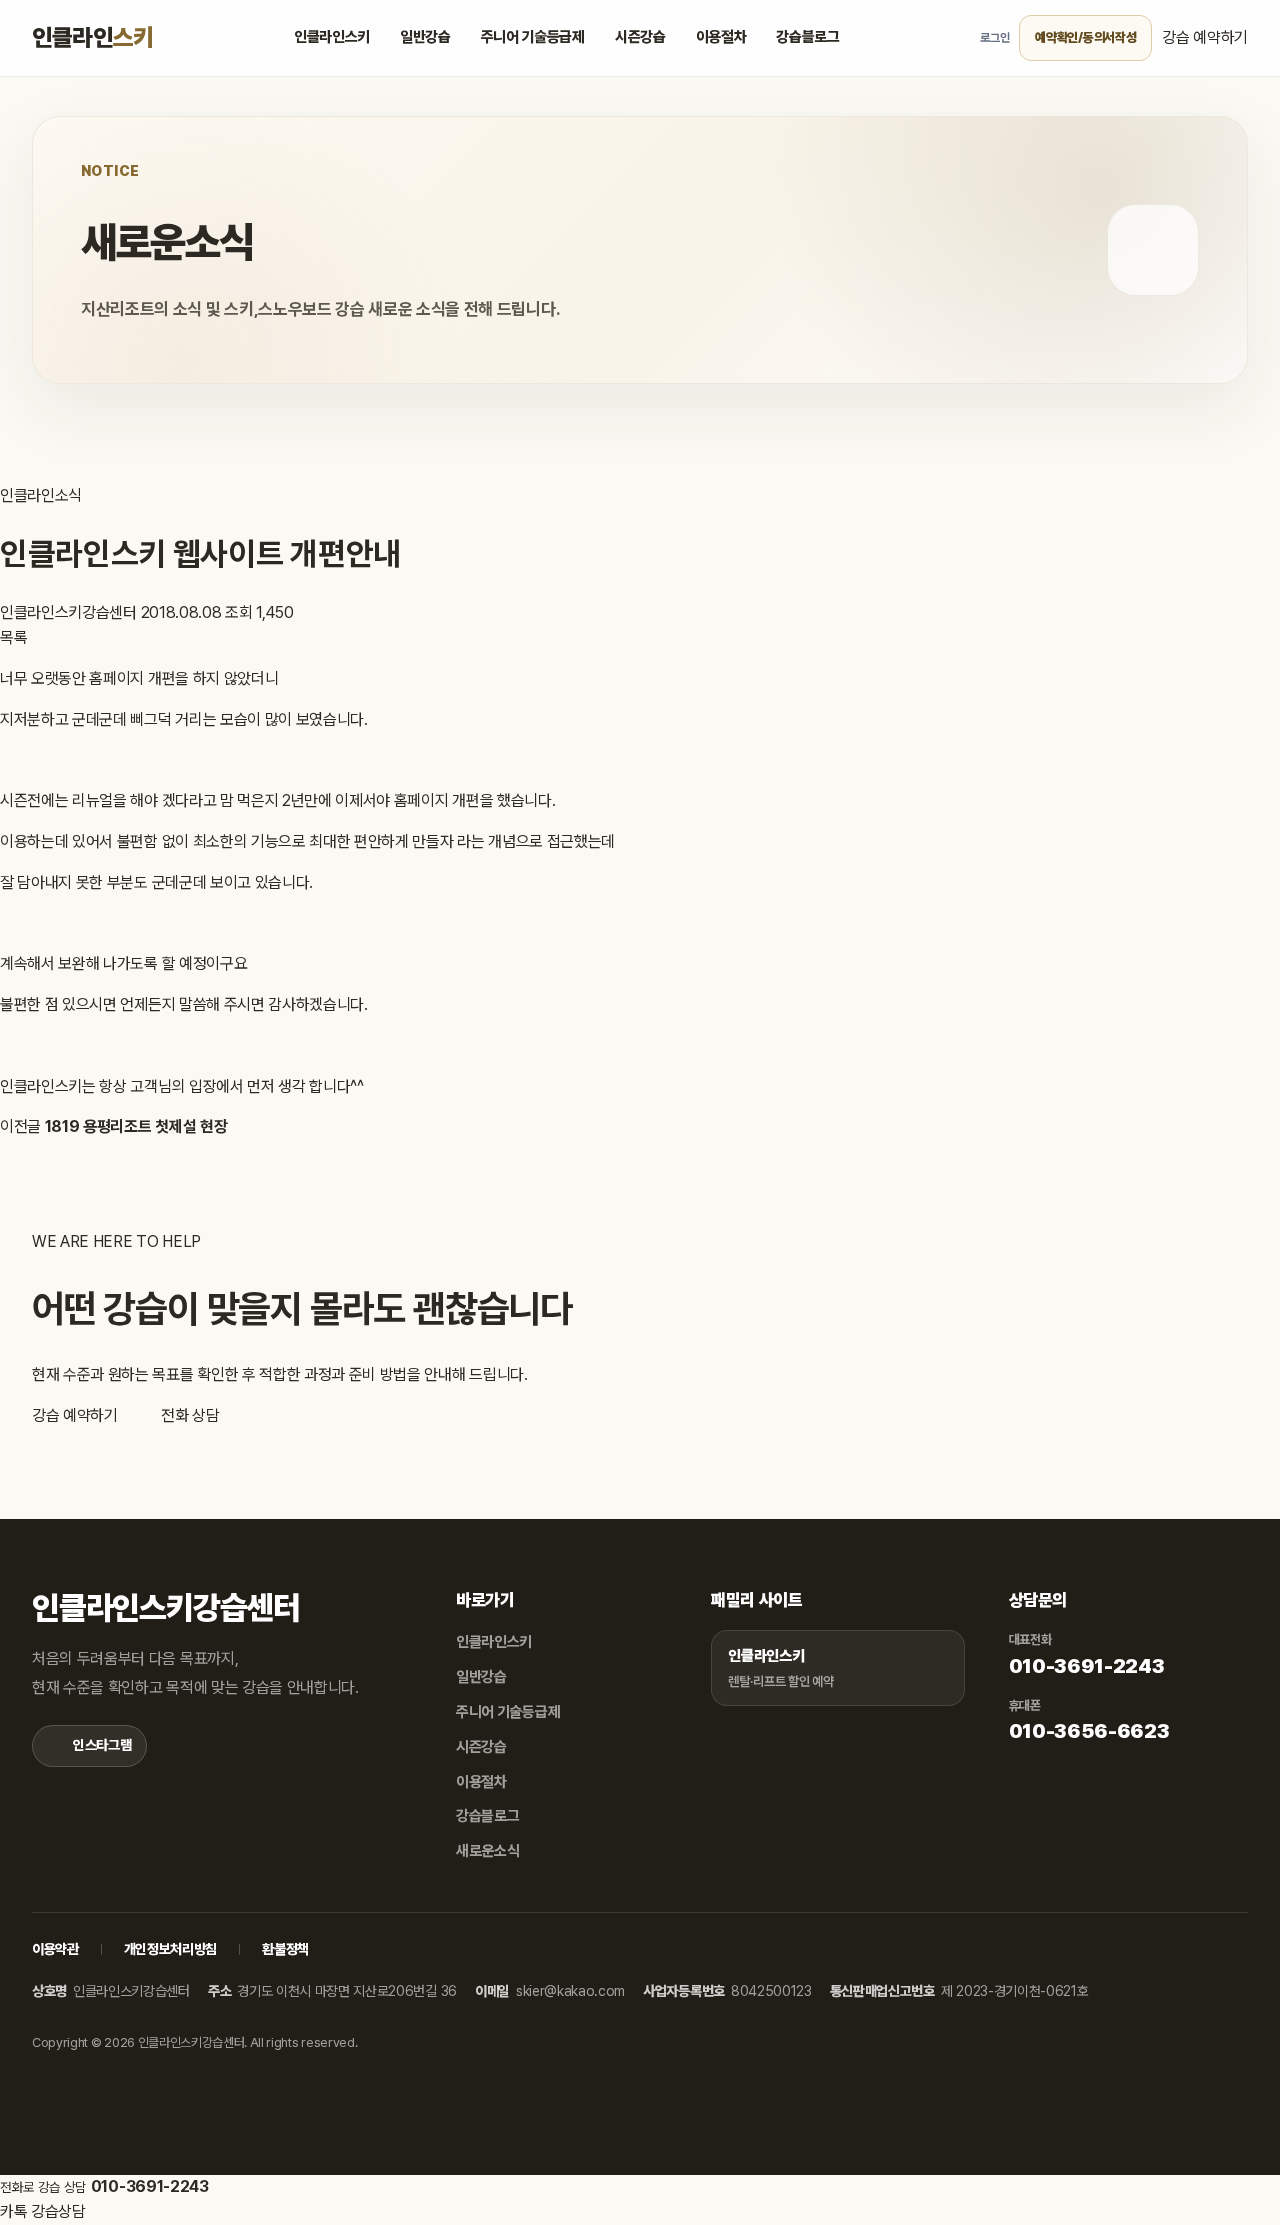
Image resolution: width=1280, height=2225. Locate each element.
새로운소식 (487, 1851)
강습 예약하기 (1205, 37)
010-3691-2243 (1087, 1666)
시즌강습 (640, 37)
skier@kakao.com (570, 1991)
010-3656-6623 (1089, 1731)
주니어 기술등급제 (533, 37)
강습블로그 (807, 37)
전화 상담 (188, 1415)
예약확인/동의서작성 (1085, 37)
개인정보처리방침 (170, 1949)
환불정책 (285, 1949)
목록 (13, 637)
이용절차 (721, 37)
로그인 (994, 38)
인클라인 (92, 37)
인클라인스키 (332, 37)
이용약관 (55, 1949)
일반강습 (425, 37)
